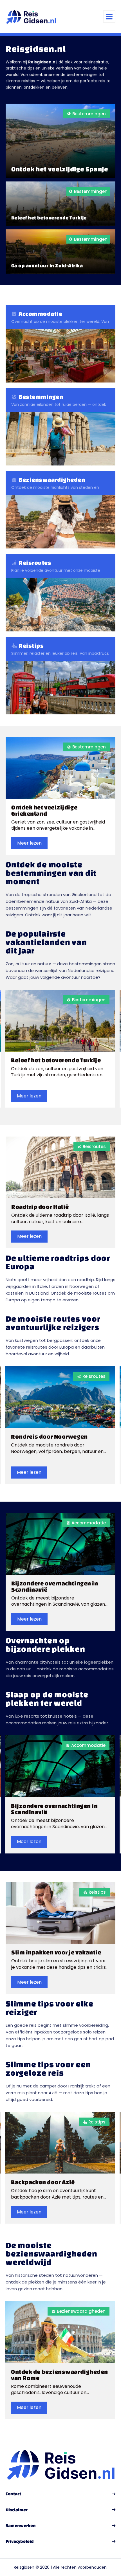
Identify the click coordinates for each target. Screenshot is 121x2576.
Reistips (97, 1892)
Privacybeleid (20, 2541)
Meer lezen (29, 843)
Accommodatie (89, 1523)
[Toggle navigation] (109, 17)
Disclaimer (17, 2510)
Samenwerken (21, 2526)
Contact (13, 2494)
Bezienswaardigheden (81, 2311)
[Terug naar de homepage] (31, 16)
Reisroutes (94, 1147)
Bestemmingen (89, 747)
